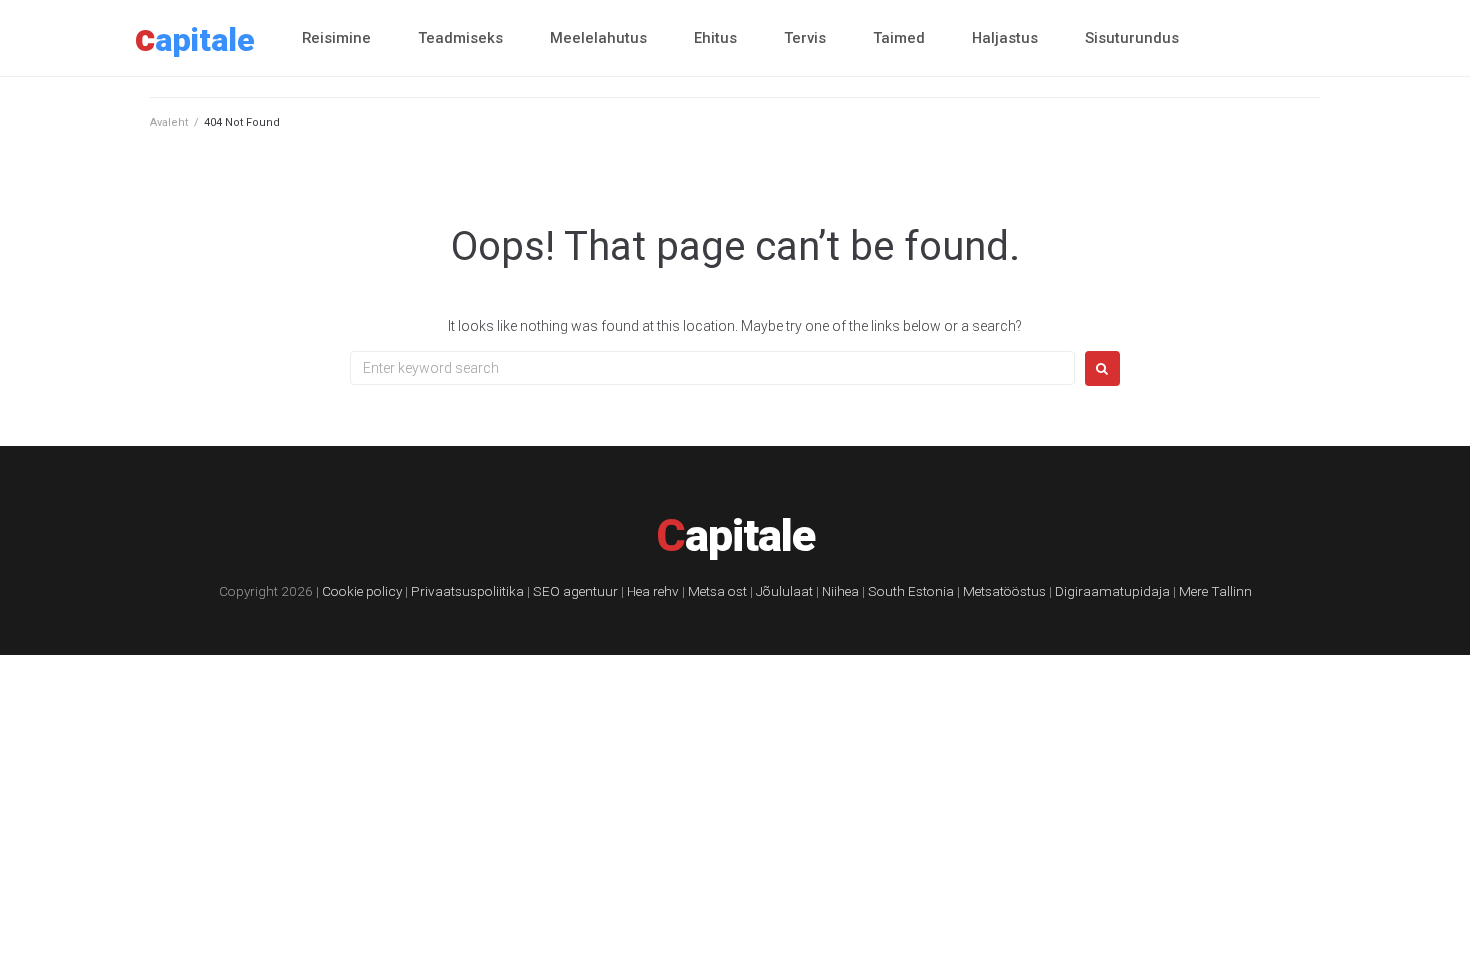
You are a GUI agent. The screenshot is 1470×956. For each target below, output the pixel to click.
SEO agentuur (575, 591)
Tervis (805, 38)
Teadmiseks (460, 38)
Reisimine (336, 38)
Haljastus (1005, 38)
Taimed (899, 38)
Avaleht (169, 122)
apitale (195, 40)
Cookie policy (362, 591)
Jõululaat (784, 591)
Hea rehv (653, 591)
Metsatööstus (1004, 591)
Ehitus (715, 38)
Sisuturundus (1132, 38)
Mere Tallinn (1215, 591)
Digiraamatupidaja (1112, 591)
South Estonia (911, 591)
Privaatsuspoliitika (467, 591)
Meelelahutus (598, 38)
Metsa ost (717, 591)
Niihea (840, 591)
